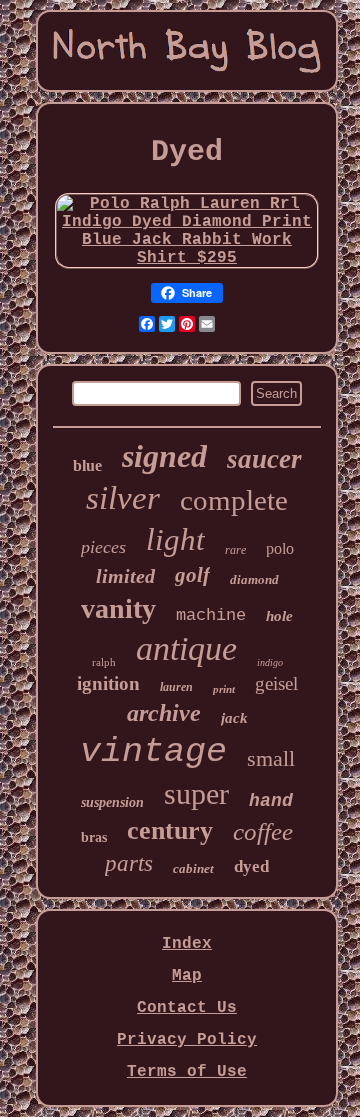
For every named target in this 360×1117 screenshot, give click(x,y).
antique (186, 648)
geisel (276, 683)
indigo (270, 662)
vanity (118, 608)
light (175, 539)
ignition (108, 683)
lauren (176, 687)
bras (94, 837)
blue (87, 465)
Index (187, 944)
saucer (264, 459)
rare (235, 550)
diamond (254, 579)
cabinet (193, 868)
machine (211, 615)
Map (187, 976)
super (196, 793)
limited (125, 576)
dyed (251, 866)
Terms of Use (187, 1072)
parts (129, 863)
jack (234, 718)
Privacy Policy (187, 1040)
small (271, 758)
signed (164, 456)
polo (280, 548)
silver (123, 498)
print (224, 689)
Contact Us (187, 1008)
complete (234, 500)
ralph (104, 662)
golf (192, 575)
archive (164, 713)
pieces (103, 547)
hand (271, 801)
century (170, 830)
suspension (112, 802)
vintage (153, 752)
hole (279, 616)
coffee (263, 831)
